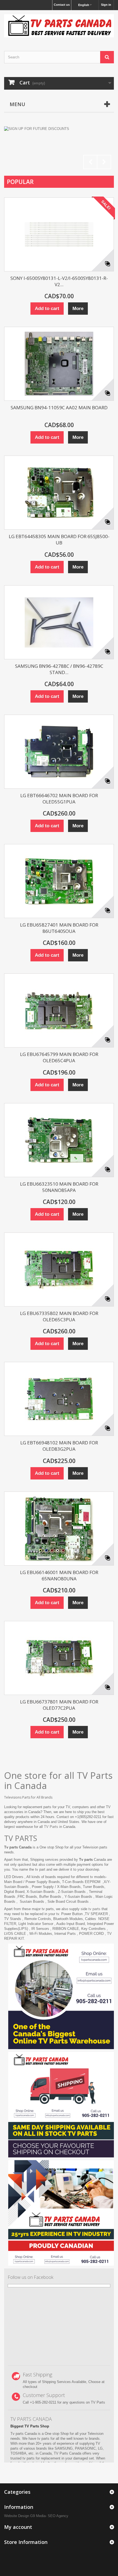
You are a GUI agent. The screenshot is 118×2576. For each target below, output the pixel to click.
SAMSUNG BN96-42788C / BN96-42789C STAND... (59, 669)
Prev (90, 162)
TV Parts (51, 1827)
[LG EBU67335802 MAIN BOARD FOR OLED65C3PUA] (59, 1269)
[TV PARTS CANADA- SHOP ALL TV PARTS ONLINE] (59, 26)
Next (104, 162)
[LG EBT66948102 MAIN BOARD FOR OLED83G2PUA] (59, 1399)
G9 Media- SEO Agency (49, 2516)
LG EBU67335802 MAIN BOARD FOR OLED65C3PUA (59, 1316)
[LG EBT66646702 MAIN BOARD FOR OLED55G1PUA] (59, 752)
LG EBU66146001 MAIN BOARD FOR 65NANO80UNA (59, 1575)
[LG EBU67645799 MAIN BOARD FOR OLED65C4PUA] (59, 1010)
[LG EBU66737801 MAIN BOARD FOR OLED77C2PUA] (59, 1658)
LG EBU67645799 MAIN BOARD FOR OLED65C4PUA (59, 1057)
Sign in (106, 5)
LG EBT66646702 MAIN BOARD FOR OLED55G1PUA (59, 799)
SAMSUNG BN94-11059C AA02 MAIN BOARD (59, 407)
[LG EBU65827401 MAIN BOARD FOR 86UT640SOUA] (59, 881)
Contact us (62, 5)
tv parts (94, 1909)
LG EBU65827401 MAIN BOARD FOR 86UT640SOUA (59, 928)
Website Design (17, 2516)
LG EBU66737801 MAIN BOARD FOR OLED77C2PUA (59, 1705)
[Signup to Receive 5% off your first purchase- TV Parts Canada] (59, 149)
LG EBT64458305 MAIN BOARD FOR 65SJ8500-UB (59, 539)
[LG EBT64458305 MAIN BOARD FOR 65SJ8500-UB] (59, 493)
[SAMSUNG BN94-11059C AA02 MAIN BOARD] (59, 364)
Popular (20, 182)
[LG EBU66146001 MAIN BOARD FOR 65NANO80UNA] (59, 1529)
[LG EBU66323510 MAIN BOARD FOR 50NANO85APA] (59, 1140)
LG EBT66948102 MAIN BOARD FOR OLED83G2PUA (59, 1446)
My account (18, 2527)
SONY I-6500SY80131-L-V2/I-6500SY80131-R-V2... (59, 281)
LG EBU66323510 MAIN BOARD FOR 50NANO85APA (59, 1187)
